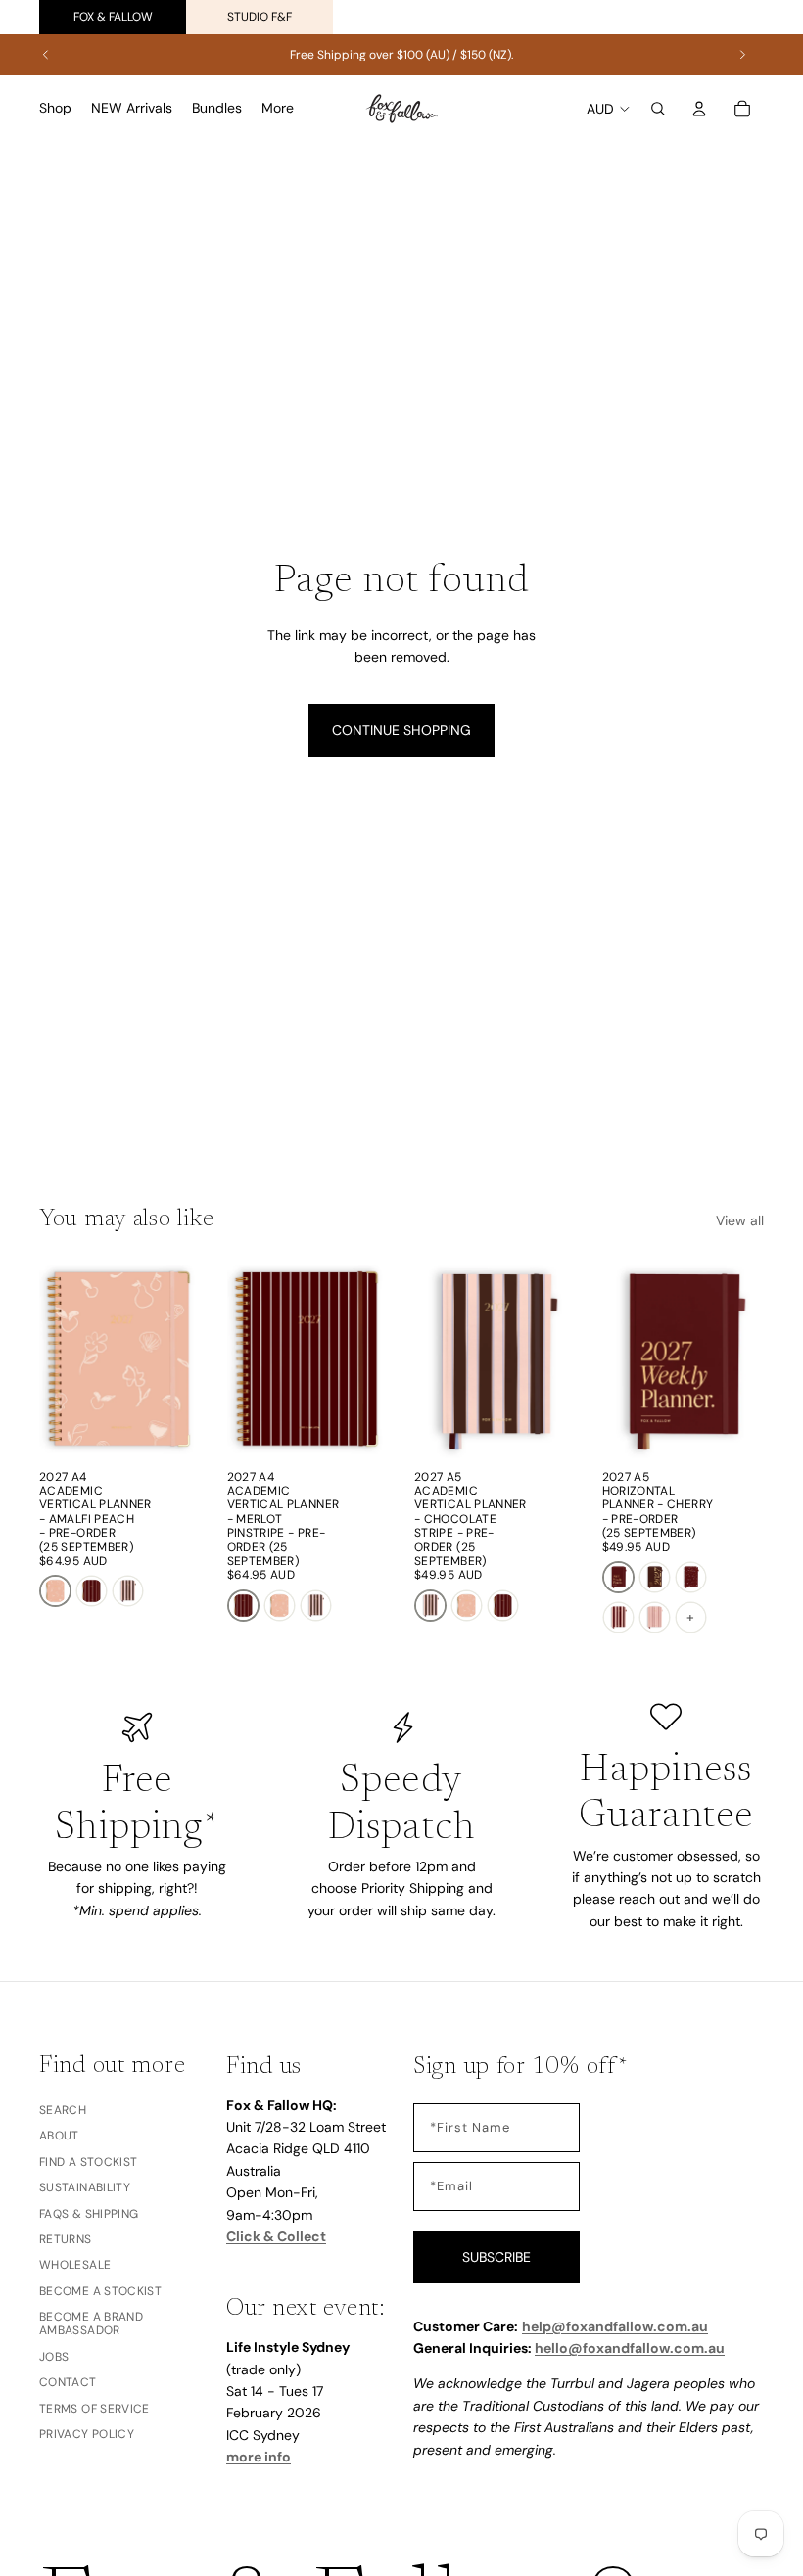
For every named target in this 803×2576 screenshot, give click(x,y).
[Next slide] (742, 55)
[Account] (699, 109)
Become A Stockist (100, 2290)
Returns (66, 2239)
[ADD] (171, 1430)
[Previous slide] (46, 55)
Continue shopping (401, 730)
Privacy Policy (87, 2434)
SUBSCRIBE (496, 2256)
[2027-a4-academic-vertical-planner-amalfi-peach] (55, 1591)
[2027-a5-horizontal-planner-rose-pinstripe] (655, 1617)
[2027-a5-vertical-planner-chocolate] (655, 1577)
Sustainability (85, 2187)
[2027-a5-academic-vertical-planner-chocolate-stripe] (128, 1591)
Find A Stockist (88, 2162)
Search (63, 2110)
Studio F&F (260, 17)
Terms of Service (94, 2408)
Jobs (54, 2357)
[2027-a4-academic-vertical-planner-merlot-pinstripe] (92, 1591)
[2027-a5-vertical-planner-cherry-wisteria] (691, 1577)
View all (740, 1220)
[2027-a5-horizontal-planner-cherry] (618, 1577)
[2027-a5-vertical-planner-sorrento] (618, 1617)
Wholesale (75, 2265)
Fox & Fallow (113, 17)
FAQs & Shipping (89, 2213)
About (59, 2136)
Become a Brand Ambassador (91, 2323)
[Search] (658, 109)
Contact (68, 2382)
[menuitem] (278, 109)
